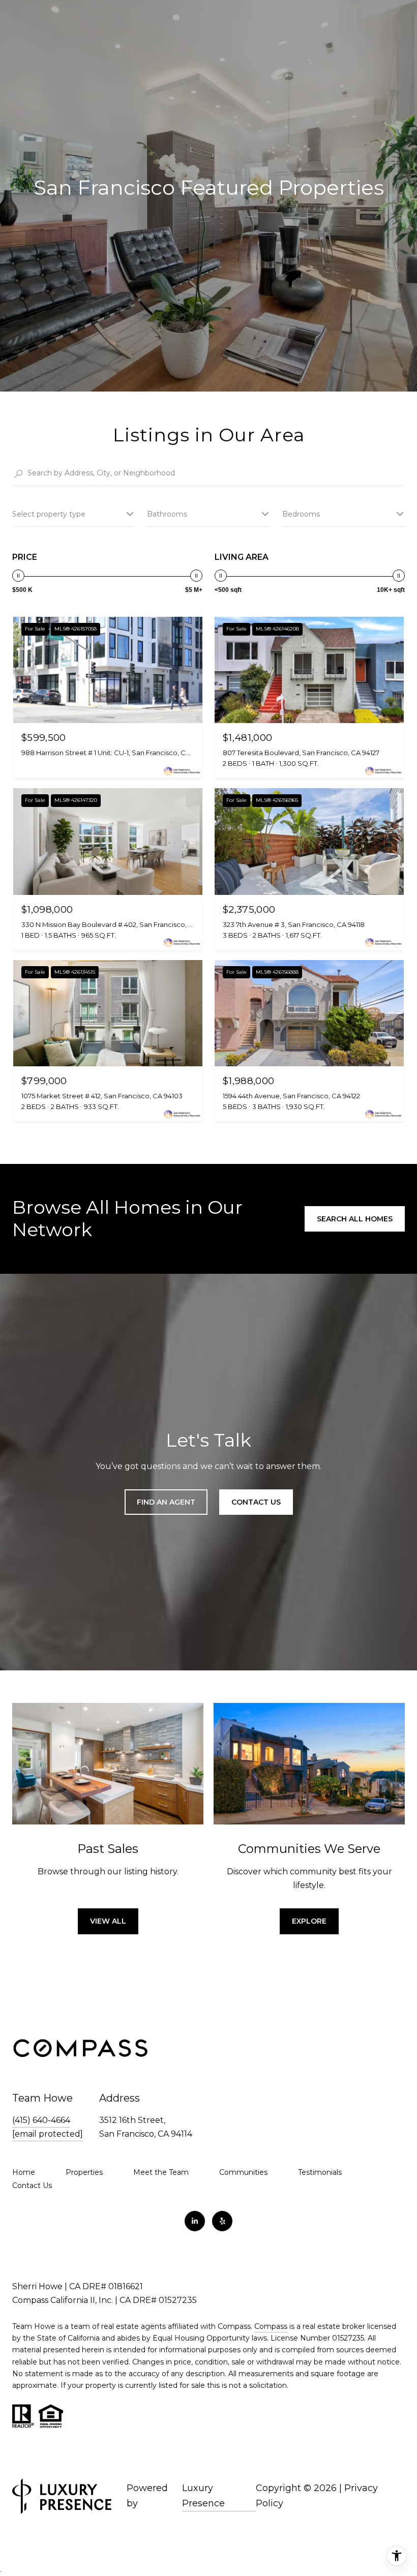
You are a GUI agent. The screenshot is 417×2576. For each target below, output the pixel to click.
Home (24, 2172)
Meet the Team (161, 2172)
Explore (309, 1921)
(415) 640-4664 (41, 2120)
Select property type (49, 514)
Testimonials (320, 2172)
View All (108, 1921)
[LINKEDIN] (195, 2221)
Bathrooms (167, 514)
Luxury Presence (203, 2496)
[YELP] (222, 2221)
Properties (84, 2172)
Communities (243, 2172)
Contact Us (32, 2185)
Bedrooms (301, 514)
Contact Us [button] (256, 1502)
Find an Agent (166, 1502)
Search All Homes (355, 1219)
